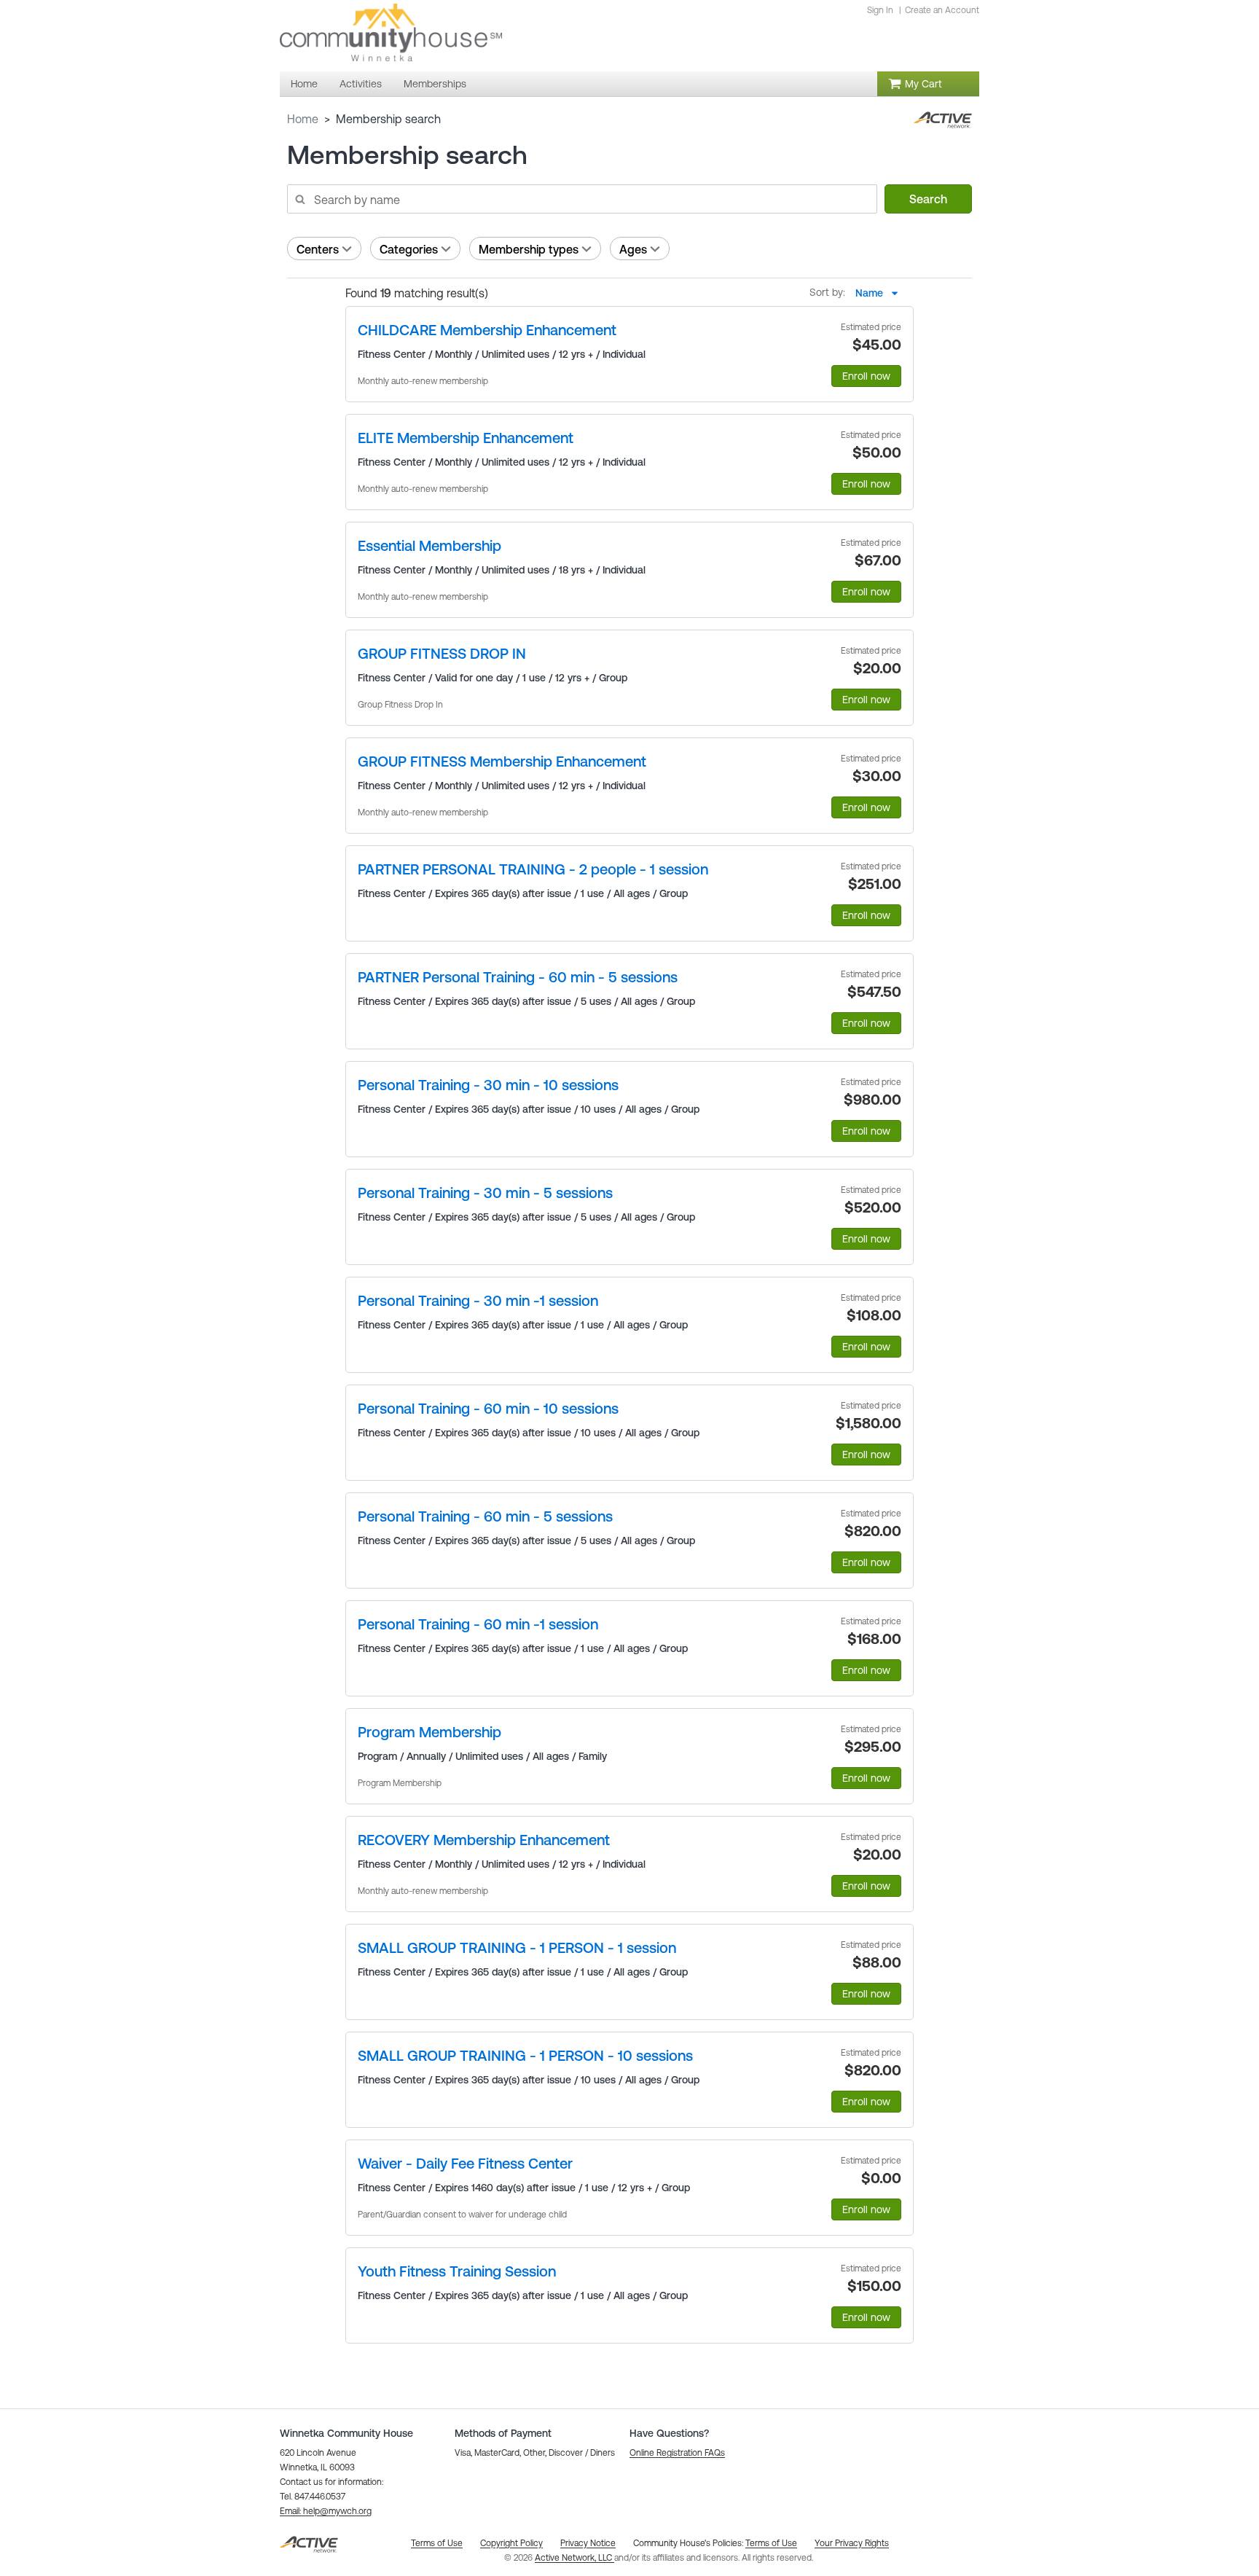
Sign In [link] (880, 10)
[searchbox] (581, 199)
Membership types (529, 249)
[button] (326, 2511)
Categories (409, 249)
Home (303, 119)
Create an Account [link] (942, 10)
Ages (633, 249)
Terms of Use (771, 2543)
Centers (318, 249)
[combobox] (881, 293)
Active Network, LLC (574, 2558)
